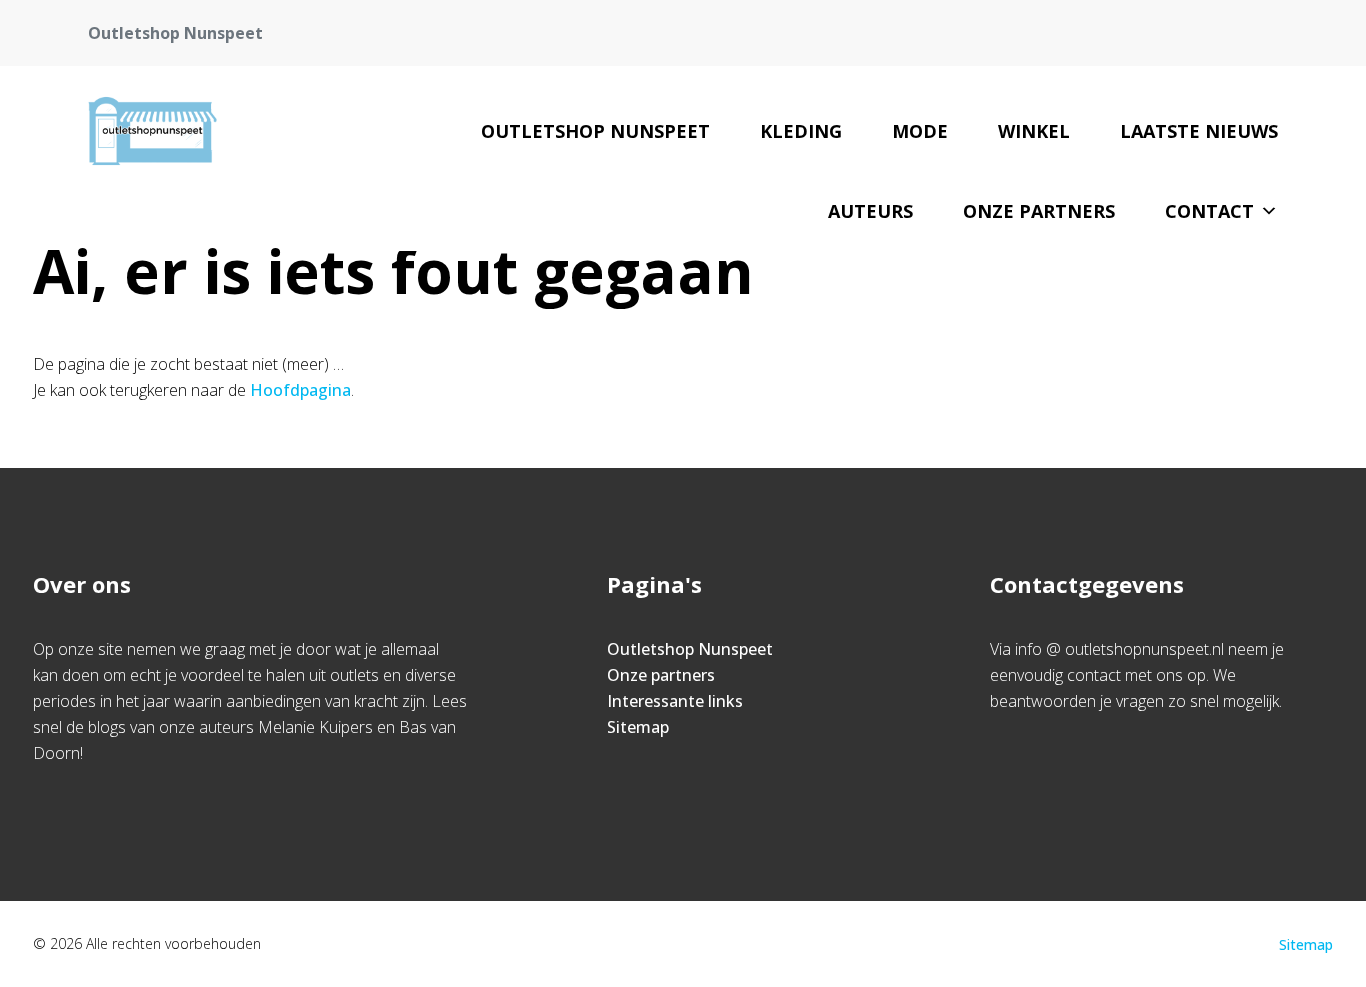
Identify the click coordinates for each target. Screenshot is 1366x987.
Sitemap (638, 727)
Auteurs (870, 211)
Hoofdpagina (300, 390)
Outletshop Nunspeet (595, 131)
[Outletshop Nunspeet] (152, 131)
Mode (920, 131)
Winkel (1034, 131)
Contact (1209, 211)
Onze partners (1039, 211)
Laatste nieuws (1199, 131)
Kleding (801, 131)
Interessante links (675, 701)
